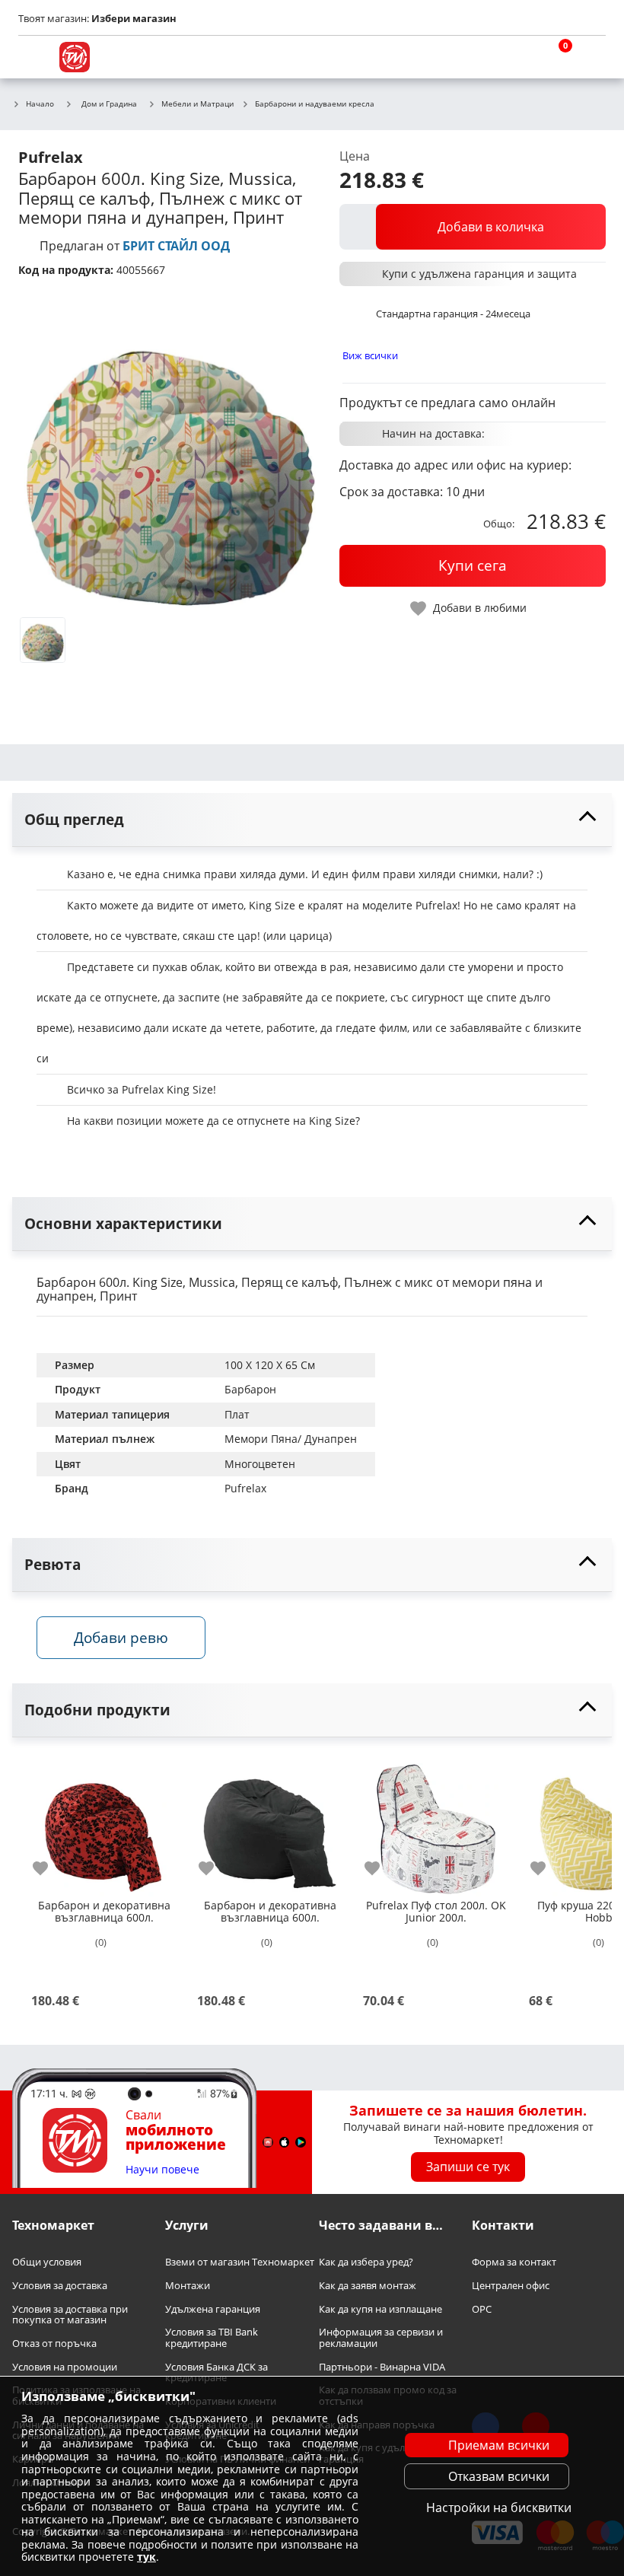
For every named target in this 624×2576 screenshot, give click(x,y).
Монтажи (188, 2286)
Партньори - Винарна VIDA (382, 2367)
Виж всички (370, 355)
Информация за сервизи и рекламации (381, 2338)
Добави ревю (121, 1637)
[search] (517, 57)
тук (146, 2557)
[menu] (33, 57)
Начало (40, 104)
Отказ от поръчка (54, 2344)
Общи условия (47, 2263)
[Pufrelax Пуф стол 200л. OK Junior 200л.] (436, 1823)
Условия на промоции (65, 2367)
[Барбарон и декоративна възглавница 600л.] (104, 1823)
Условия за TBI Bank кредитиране (212, 2338)
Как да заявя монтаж (368, 2286)
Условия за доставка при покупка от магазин (70, 2315)
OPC (482, 2309)
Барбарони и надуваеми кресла (315, 104)
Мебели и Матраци (197, 104)
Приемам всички (499, 2445)
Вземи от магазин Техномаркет (240, 2263)
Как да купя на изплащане (380, 2309)
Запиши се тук (468, 2167)
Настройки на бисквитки (499, 2508)
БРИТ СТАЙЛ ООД (176, 246)
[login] (591, 57)
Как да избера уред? (366, 2263)
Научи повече (162, 2170)
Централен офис (511, 2286)
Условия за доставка (60, 2286)
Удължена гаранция (213, 2309)
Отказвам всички (499, 2476)
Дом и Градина (109, 103)
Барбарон (250, 1389)
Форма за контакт (514, 2263)
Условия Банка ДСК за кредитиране (216, 2372)
